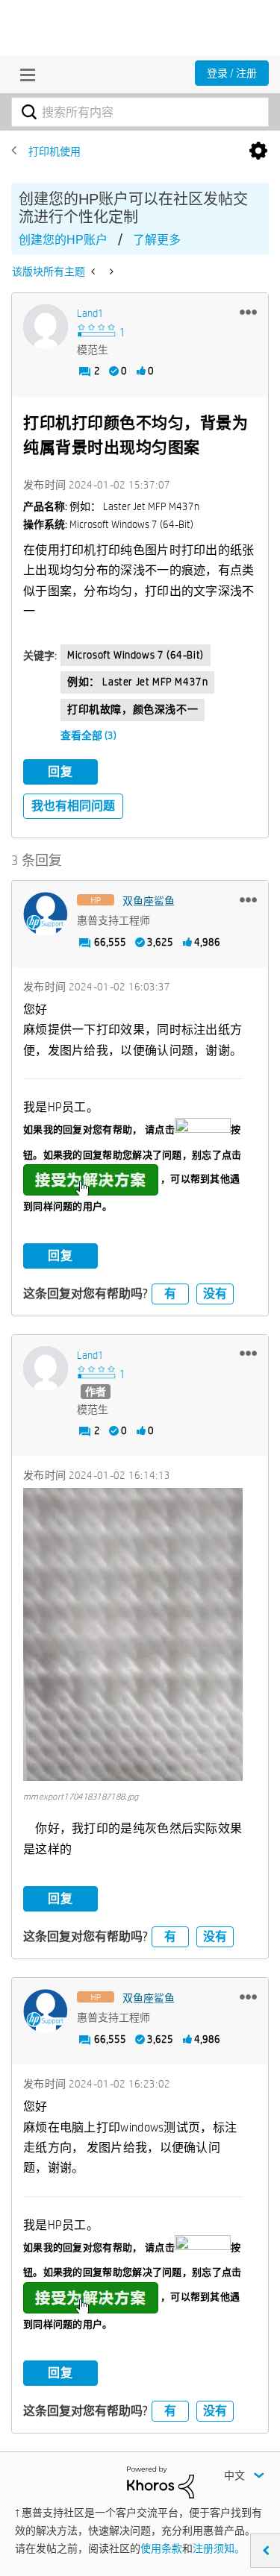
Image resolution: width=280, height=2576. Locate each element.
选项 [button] (258, 151)
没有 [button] (215, 1294)
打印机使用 (55, 151)
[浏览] (24, 75)
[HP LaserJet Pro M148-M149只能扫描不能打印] (110, 271)
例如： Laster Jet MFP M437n (137, 682)
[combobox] (140, 112)
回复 (60, 772)
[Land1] (46, 327)
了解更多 (157, 240)
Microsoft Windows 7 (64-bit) (136, 655)
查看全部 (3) (88, 735)
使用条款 (161, 2548)
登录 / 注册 (232, 73)
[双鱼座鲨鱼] (46, 914)
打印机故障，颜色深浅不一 (133, 709)
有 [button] (170, 1294)
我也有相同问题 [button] (73, 806)
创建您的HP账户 (63, 240)
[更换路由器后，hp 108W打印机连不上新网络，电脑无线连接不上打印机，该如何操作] (94, 271)
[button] (248, 312)
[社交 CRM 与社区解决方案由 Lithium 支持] (161, 2481)
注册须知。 (219, 2548)
